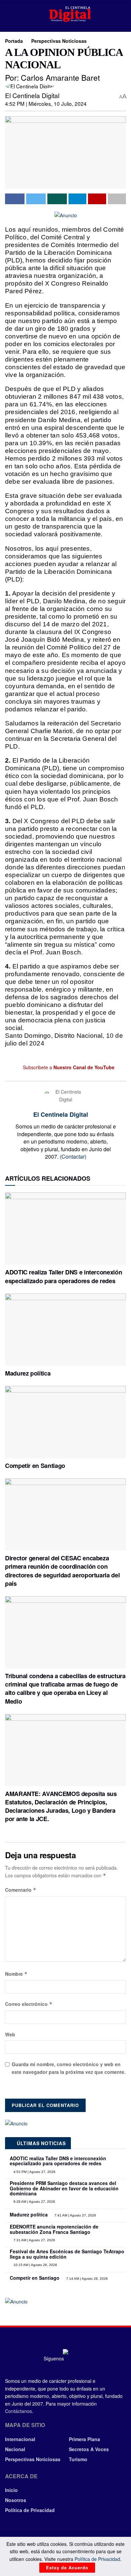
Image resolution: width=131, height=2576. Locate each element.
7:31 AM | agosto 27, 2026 (34, 2240)
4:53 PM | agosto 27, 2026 (34, 2172)
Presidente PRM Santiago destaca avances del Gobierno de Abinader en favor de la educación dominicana (64, 2188)
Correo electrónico (29, 2004)
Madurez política (28, 1373)
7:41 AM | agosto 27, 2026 (75, 2215)
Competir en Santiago (35, 1466)
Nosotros (16, 2500)
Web (10, 2034)
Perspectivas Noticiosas (59, 41)
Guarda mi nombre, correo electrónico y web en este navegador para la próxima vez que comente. (69, 2068)
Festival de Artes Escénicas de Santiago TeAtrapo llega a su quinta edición (67, 2254)
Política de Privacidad (30, 2510)
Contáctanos (18, 2411)
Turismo (78, 2459)
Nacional (15, 2449)
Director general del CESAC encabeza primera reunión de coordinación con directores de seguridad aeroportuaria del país (62, 1571)
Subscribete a (68, 1067)
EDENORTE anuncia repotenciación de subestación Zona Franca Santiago (54, 2229)
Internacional (20, 2439)
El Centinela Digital (32, 95)
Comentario (21, 1890)
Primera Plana (84, 2439)
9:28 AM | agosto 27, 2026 (34, 2202)
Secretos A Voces (89, 2449)
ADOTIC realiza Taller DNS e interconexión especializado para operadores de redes (63, 1276)
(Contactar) (73, 1156)
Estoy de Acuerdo (67, 2567)
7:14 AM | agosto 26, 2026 (86, 2279)
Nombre (16, 1974)
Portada (14, 41)
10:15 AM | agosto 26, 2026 (35, 2265)
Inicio (11, 2490)
